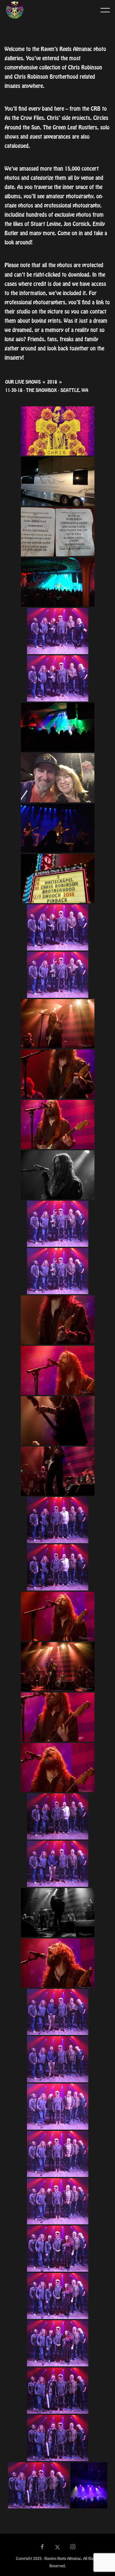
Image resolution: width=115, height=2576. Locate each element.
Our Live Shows (23, 382)
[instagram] (73, 2547)
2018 (52, 382)
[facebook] (42, 2547)
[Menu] (105, 10)
